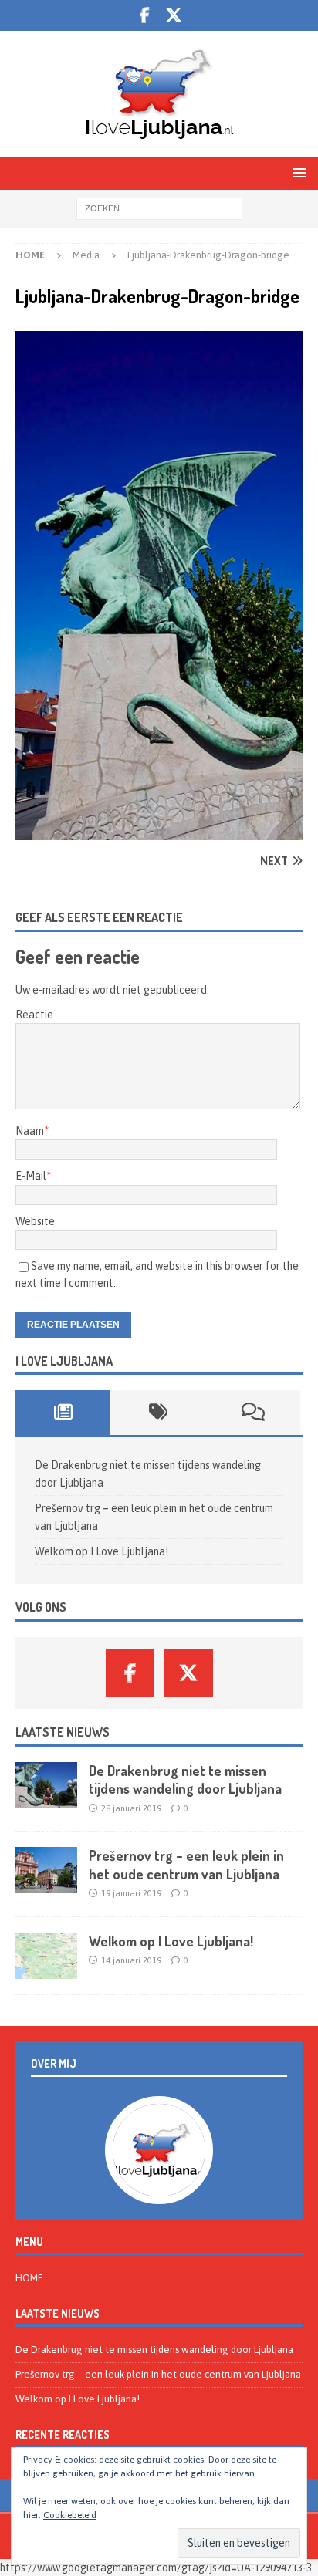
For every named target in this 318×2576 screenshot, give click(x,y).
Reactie (34, 1015)
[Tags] (158, 1413)
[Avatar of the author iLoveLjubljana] (159, 2188)
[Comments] (253, 1413)
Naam (30, 1131)
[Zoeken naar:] (159, 208)
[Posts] (63, 1413)
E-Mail (31, 1176)
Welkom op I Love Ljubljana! (101, 1551)
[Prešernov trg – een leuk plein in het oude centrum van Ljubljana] (46, 1870)
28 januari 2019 (131, 1808)
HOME (29, 2278)
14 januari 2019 (131, 1960)
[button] (297, 172)
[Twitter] (174, 15)
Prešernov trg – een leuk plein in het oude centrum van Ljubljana (186, 1864)
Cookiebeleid (70, 2515)
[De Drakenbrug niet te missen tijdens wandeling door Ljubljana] (46, 1785)
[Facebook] (145, 15)
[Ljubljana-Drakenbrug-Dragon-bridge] (159, 831)
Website (35, 1221)
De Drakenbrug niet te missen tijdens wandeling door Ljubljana (185, 1779)
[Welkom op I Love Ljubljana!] (46, 1956)
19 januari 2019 (131, 1893)
